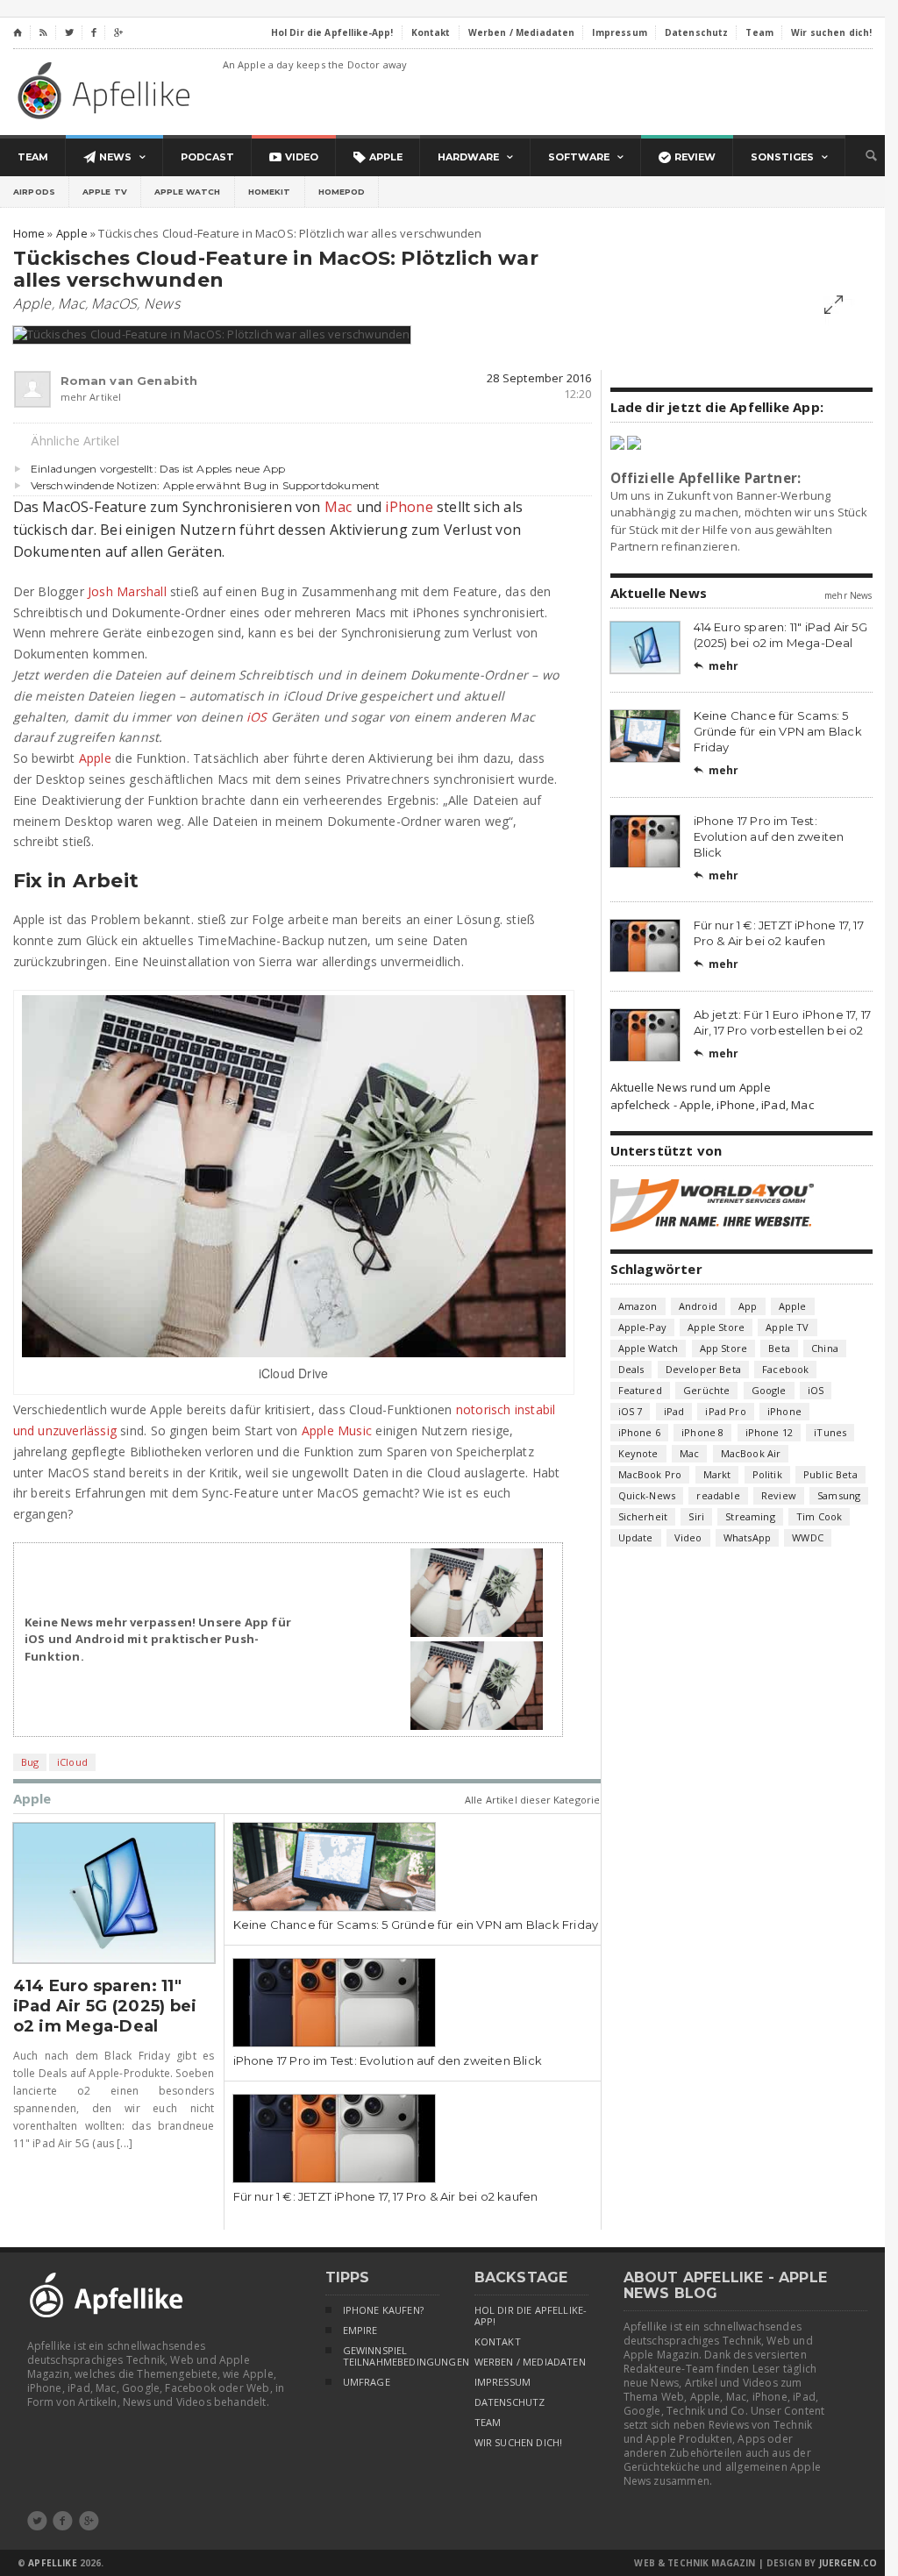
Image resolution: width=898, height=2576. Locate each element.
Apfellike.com (107, 90)
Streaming (750, 1516)
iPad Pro (725, 1411)
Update (636, 1537)
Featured (640, 1390)
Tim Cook (819, 1516)
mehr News (848, 595)
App (748, 1306)
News (162, 303)
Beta (779, 1348)
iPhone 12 (770, 1432)
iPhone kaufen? (383, 2310)
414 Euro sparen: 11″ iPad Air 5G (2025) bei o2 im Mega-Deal (105, 2006)
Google (769, 1390)
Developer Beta (703, 1369)
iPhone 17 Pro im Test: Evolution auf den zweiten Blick (388, 2060)
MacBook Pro (650, 1474)
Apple (32, 303)
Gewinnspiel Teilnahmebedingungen (391, 2356)
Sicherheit (643, 1516)
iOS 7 (631, 1411)
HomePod (342, 192)
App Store (724, 1348)
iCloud (72, 1762)
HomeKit (270, 192)
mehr (716, 666)
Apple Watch (188, 192)
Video (688, 1537)
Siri (696, 1516)
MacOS (114, 303)
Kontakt (498, 2342)
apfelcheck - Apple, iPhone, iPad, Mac (712, 1105)
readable (718, 1495)
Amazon (638, 1306)
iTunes (830, 1432)
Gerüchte (706, 1390)
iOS (257, 717)
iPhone (409, 507)
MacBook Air (751, 1453)
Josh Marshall (127, 591)
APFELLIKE (52, 2563)
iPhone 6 (639, 1432)
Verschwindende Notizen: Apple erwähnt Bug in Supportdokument (206, 485)
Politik (767, 1474)
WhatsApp (747, 1537)
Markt (717, 1474)
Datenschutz (510, 2402)
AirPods (34, 192)
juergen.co (848, 2563)
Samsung (839, 1495)
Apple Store (716, 1327)
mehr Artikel (91, 397)
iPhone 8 (702, 1432)
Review (779, 1495)
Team (488, 2423)
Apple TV (105, 192)
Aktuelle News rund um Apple (691, 1087)
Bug (30, 1762)
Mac (71, 303)
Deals (631, 1369)
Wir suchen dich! (519, 2443)
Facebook (785, 1369)
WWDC (808, 1537)
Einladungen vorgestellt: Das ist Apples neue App (158, 469)
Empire (360, 2330)
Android (698, 1306)
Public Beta (830, 1474)
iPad (674, 1411)
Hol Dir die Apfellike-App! (531, 2316)
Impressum (503, 2382)
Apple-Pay (643, 1327)
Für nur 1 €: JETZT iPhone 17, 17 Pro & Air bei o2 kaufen (386, 2196)
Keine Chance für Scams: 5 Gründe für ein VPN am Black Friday (416, 1925)
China (825, 1348)
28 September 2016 (539, 378)
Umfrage (367, 2382)
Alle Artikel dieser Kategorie (533, 1800)
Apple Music (337, 1430)
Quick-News (647, 1495)
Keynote (638, 1453)
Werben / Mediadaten (530, 2362)
